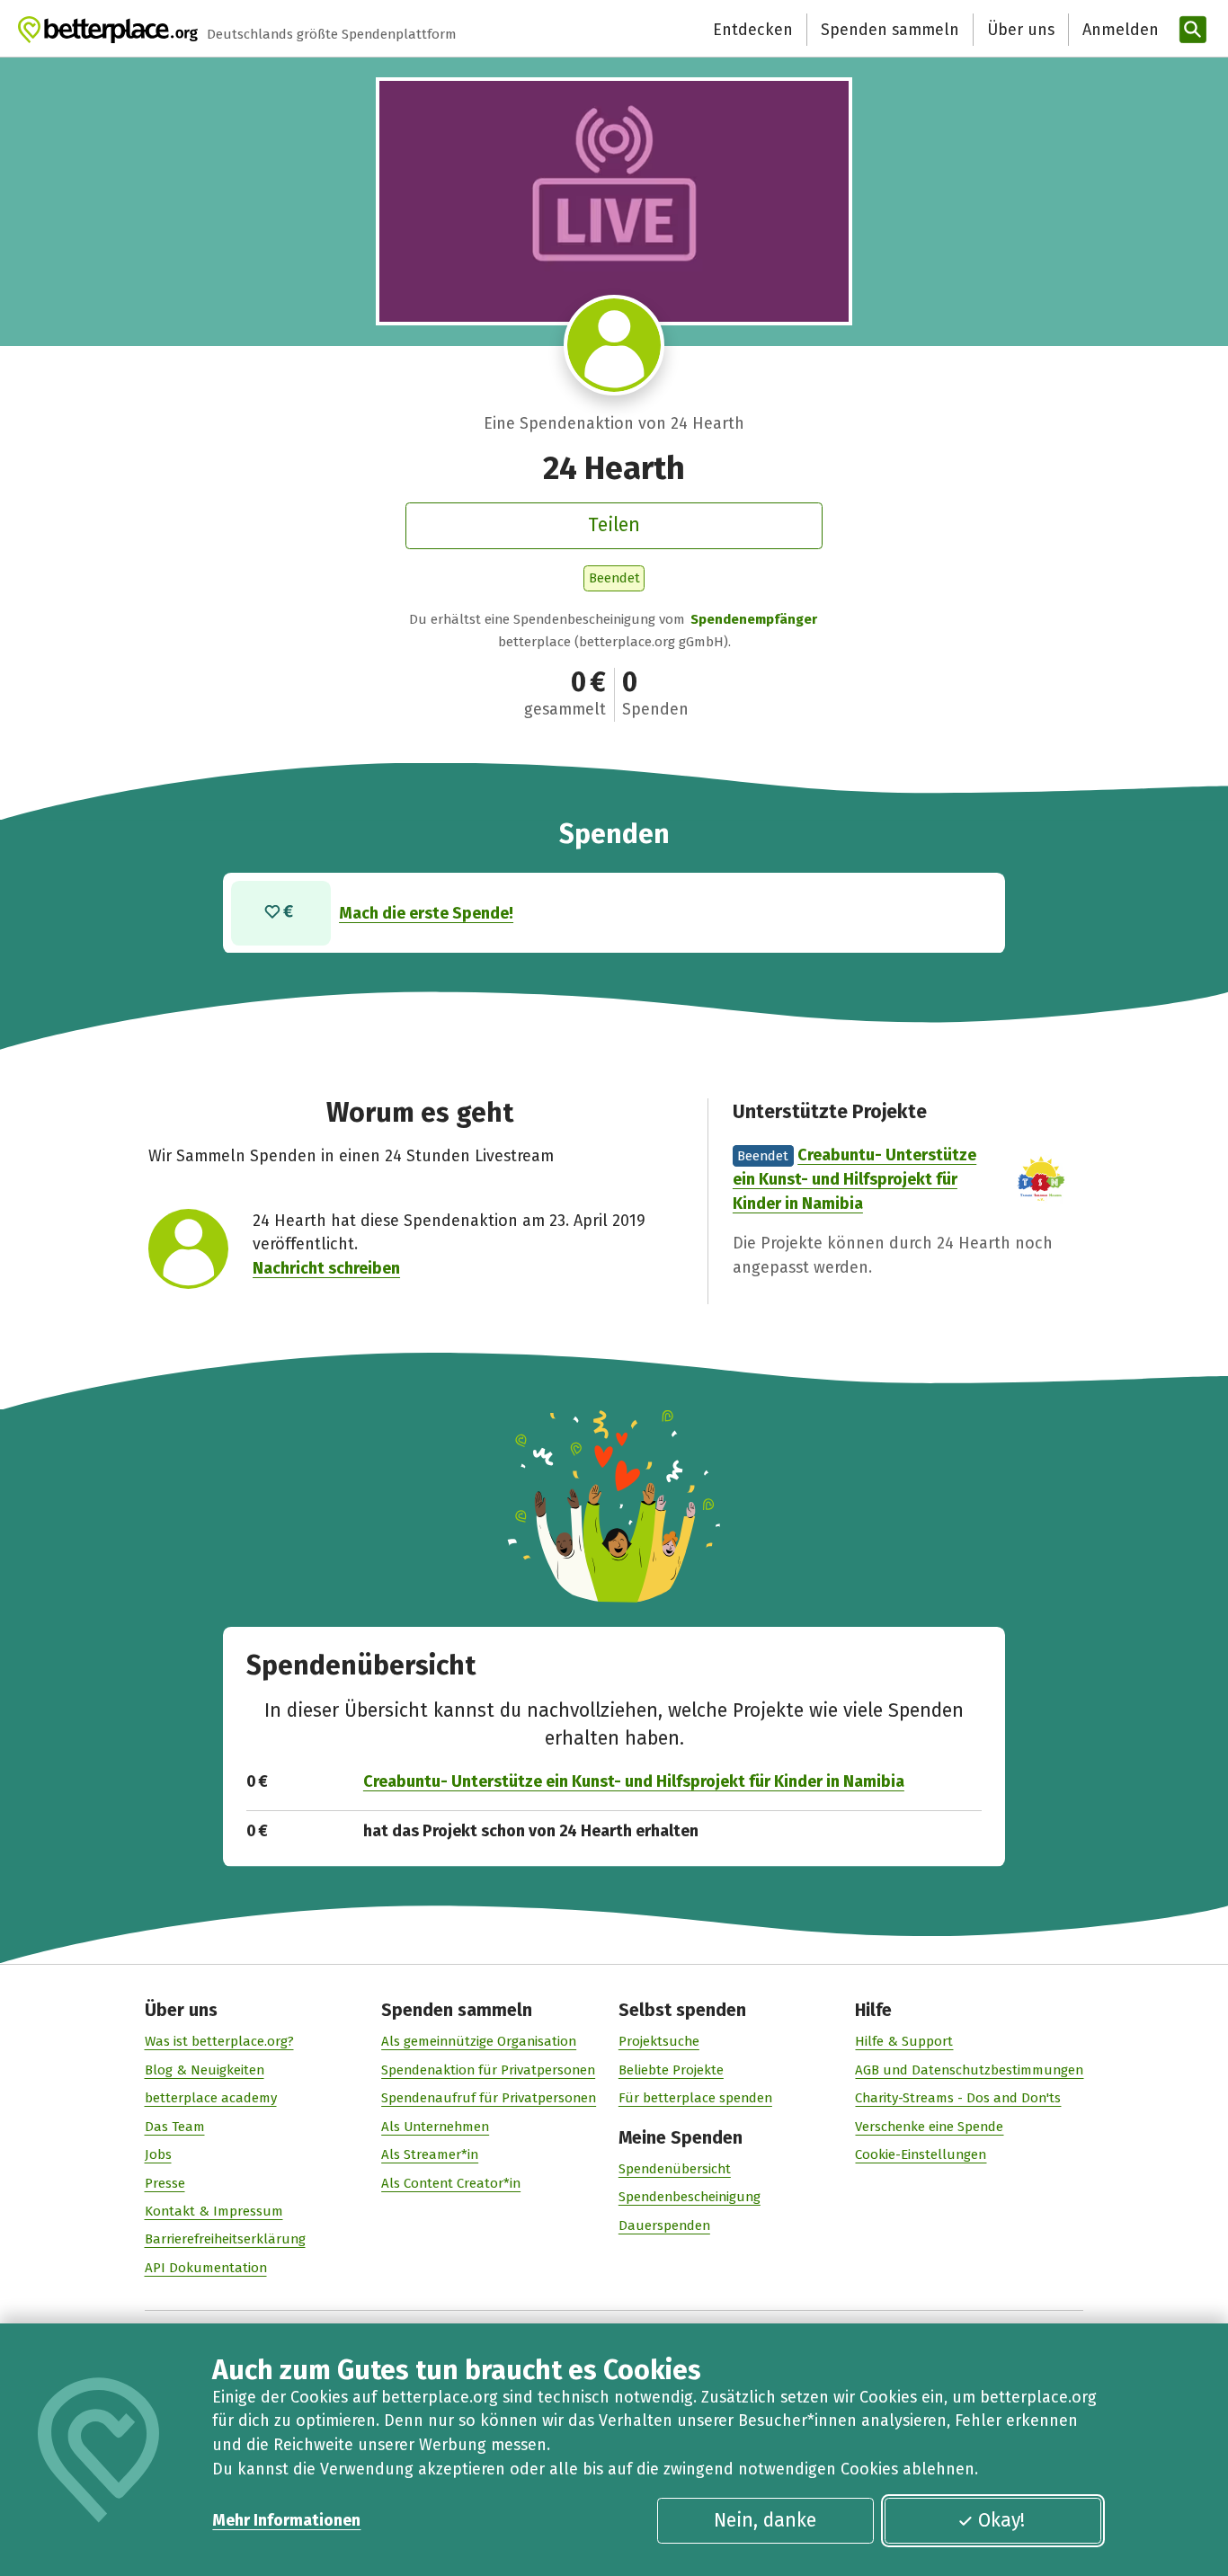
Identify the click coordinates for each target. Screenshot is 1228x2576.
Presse (165, 2183)
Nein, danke (765, 2520)
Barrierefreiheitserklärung (225, 2239)
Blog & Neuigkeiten (205, 2070)
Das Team (175, 2127)
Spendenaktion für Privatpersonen (488, 2070)
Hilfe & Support (904, 2041)
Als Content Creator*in (451, 2183)
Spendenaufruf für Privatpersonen (489, 2098)
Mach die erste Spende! (426, 913)
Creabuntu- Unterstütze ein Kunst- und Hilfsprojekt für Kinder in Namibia (854, 1179)
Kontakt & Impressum (214, 2211)
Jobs (158, 2154)
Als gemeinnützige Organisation (479, 2041)
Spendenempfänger (754, 619)
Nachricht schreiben (326, 1268)
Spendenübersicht (675, 2169)
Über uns (1021, 30)
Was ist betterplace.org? (219, 2041)
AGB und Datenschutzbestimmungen (969, 2070)
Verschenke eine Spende (929, 2127)
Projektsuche (659, 2041)
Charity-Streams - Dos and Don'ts (958, 2098)
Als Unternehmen (435, 2127)
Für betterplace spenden (695, 2098)
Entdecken (753, 30)
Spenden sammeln (890, 30)
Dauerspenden (664, 2225)
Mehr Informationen (286, 2520)
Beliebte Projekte (671, 2070)
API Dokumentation (206, 2268)
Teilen (614, 525)
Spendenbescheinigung (690, 2197)
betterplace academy (211, 2098)
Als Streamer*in (430, 2154)
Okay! (1001, 2520)
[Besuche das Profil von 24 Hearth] (614, 345)
